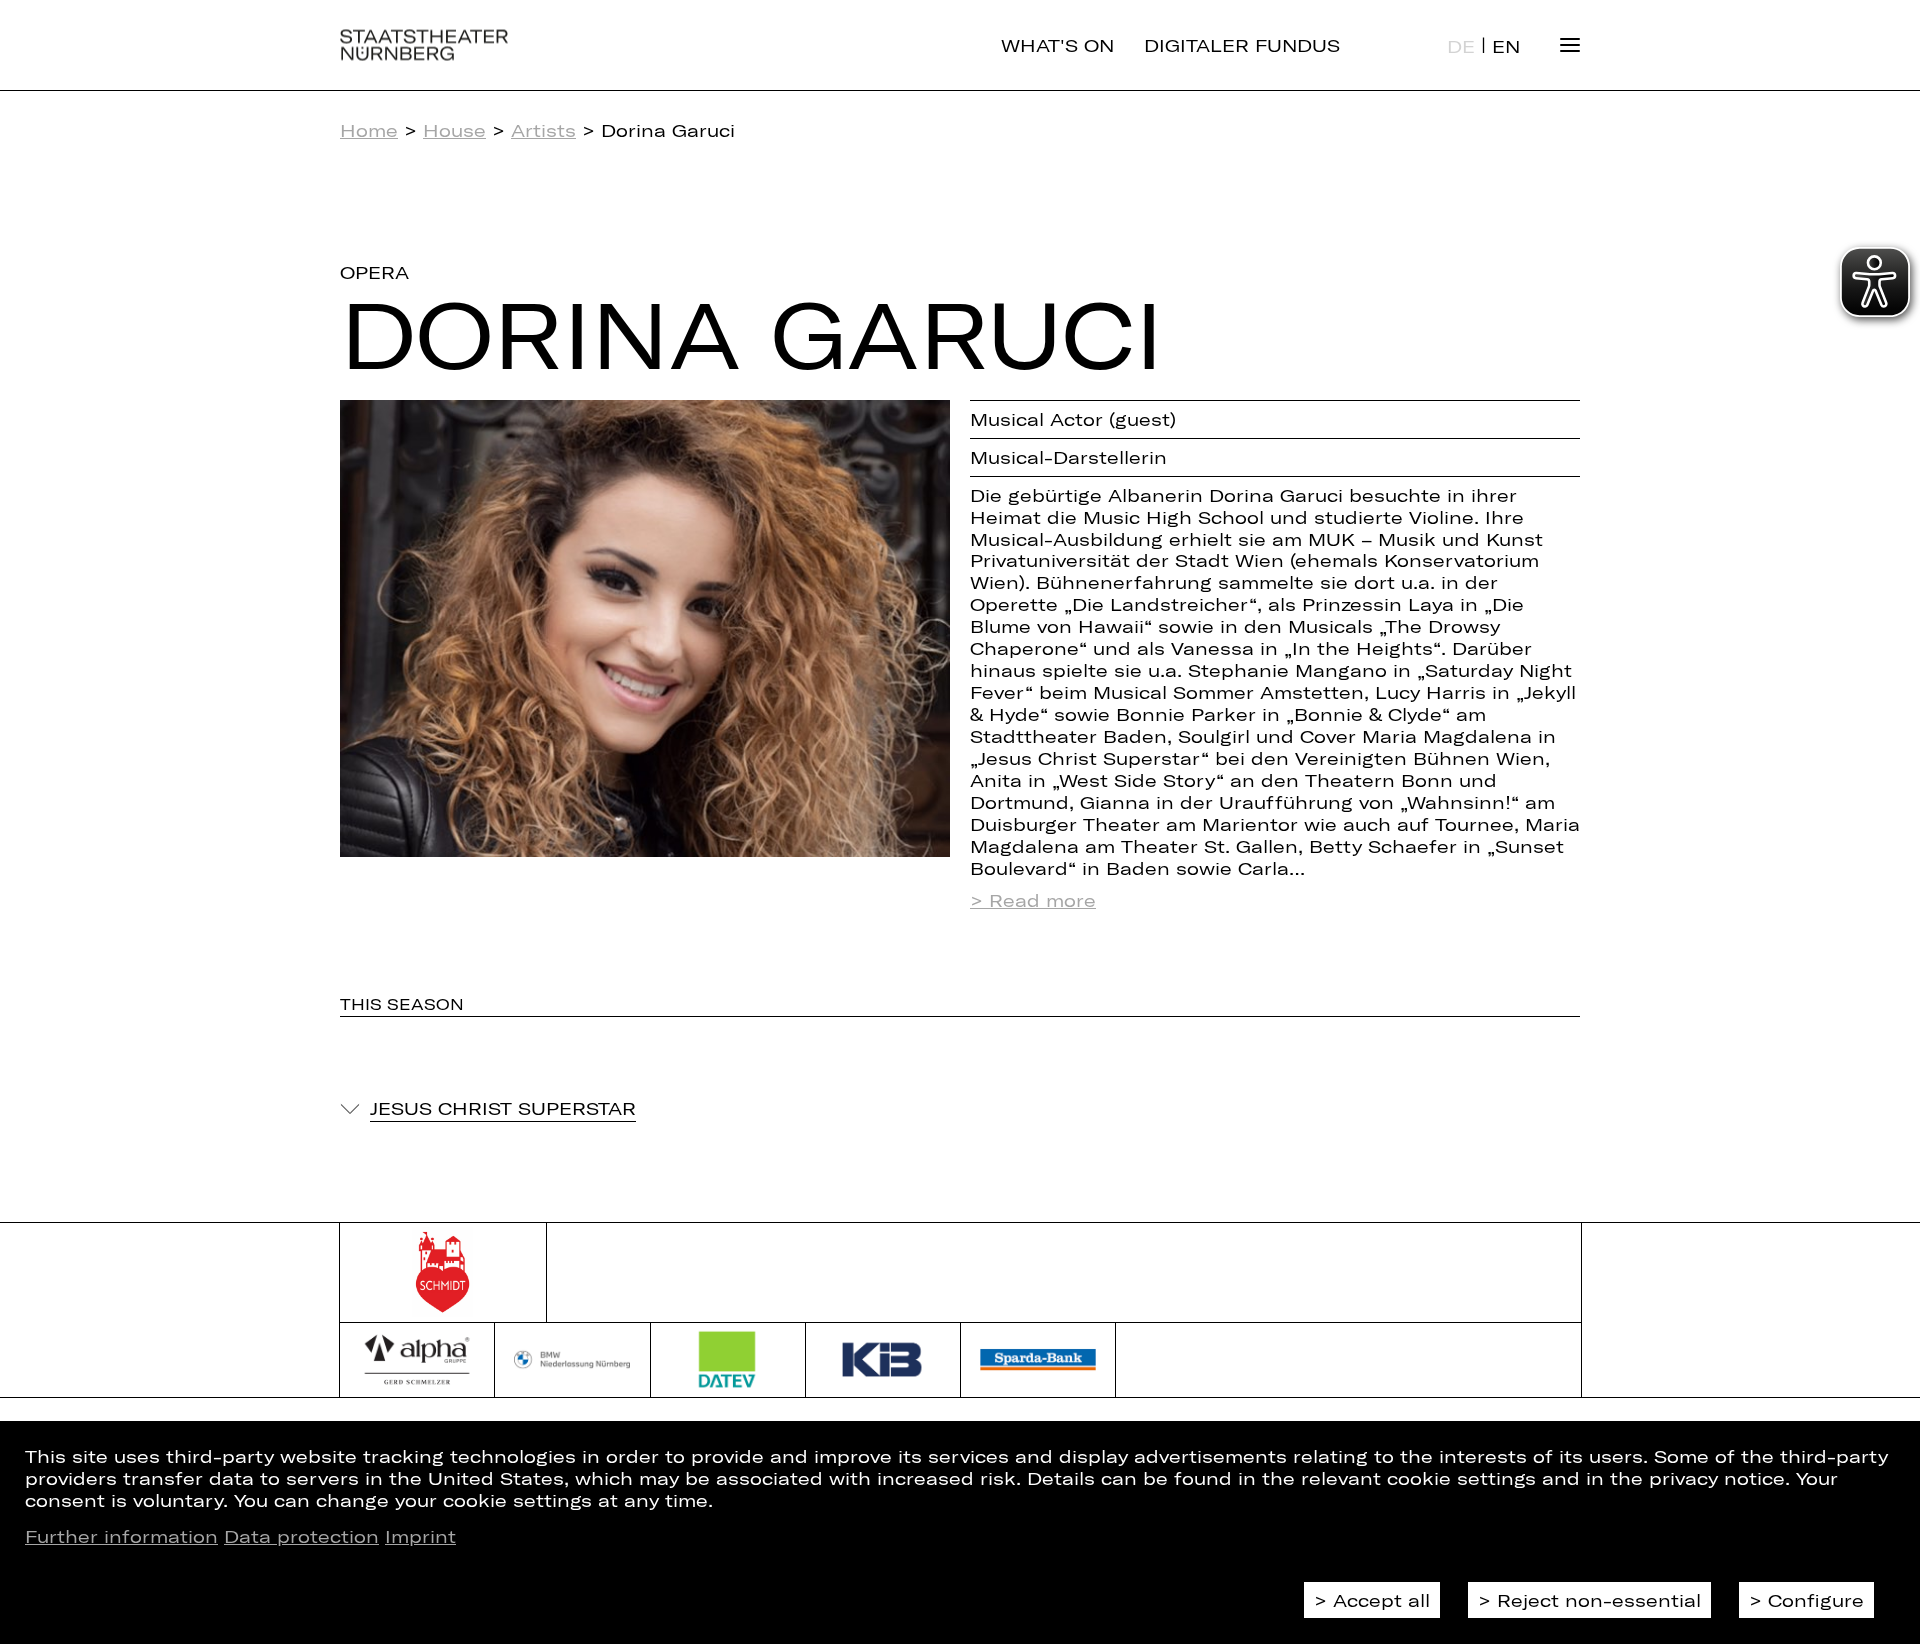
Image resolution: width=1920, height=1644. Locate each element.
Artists (543, 130)
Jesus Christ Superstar (503, 1108)
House (454, 130)
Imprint (420, 1536)
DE (1461, 46)
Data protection (301, 1536)
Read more (1042, 900)
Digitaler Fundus (1242, 45)
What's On (1057, 45)
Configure (1816, 1600)
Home (369, 130)
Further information (121, 1536)
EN (1506, 46)
